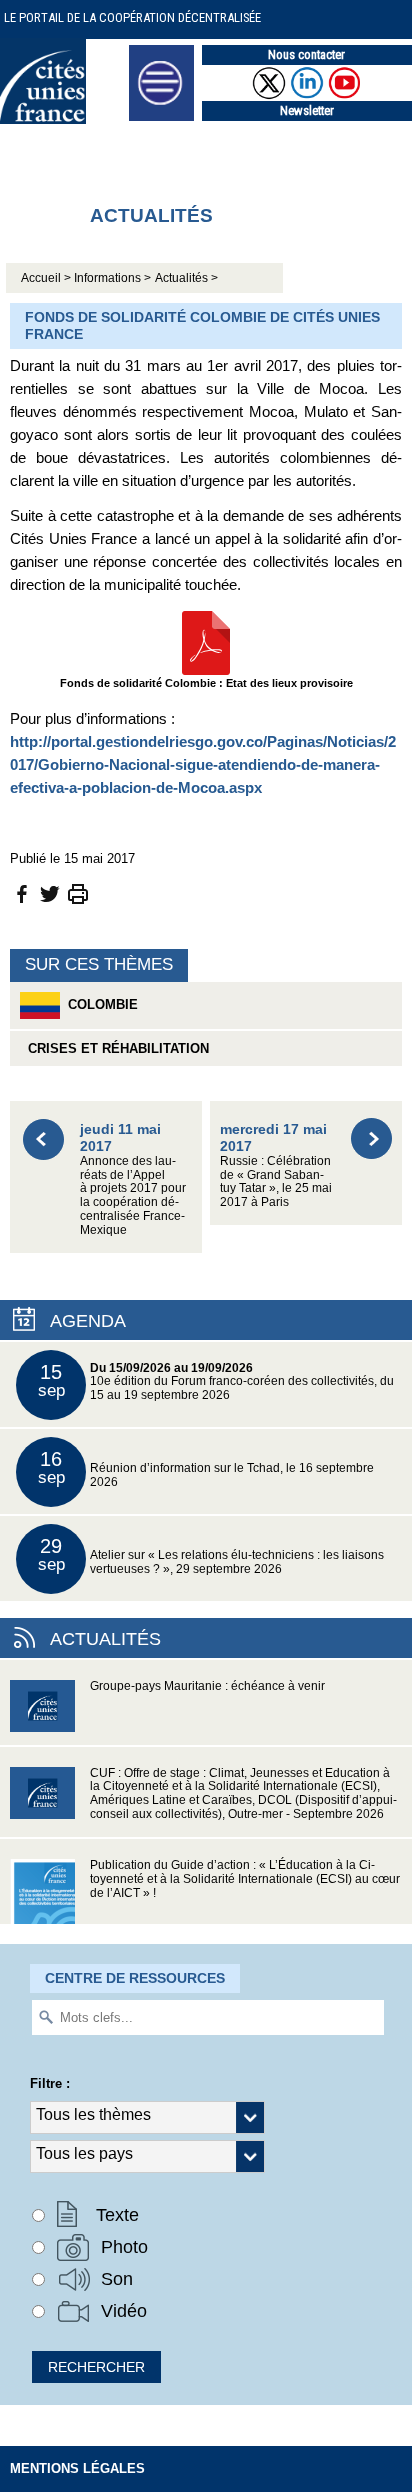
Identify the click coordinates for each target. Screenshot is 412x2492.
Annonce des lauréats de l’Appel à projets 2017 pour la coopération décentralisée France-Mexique (133, 1178)
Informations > (112, 278)
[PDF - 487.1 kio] (206, 641)
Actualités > (186, 278)
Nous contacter (306, 54)
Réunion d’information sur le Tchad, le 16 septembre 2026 (206, 1468)
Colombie (99, 1004)
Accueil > (47, 278)
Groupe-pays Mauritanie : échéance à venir (207, 1686)
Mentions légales (77, 2468)
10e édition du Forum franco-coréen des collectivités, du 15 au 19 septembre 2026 (216, 1381)
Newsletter (307, 110)
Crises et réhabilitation (114, 1048)
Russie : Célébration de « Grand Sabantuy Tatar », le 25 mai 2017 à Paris (276, 1164)
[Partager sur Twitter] (50, 892)
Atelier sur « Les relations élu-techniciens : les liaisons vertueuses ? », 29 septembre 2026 (211, 1555)
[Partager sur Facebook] (22, 892)
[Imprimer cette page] (78, 892)
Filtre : (50, 2083)
